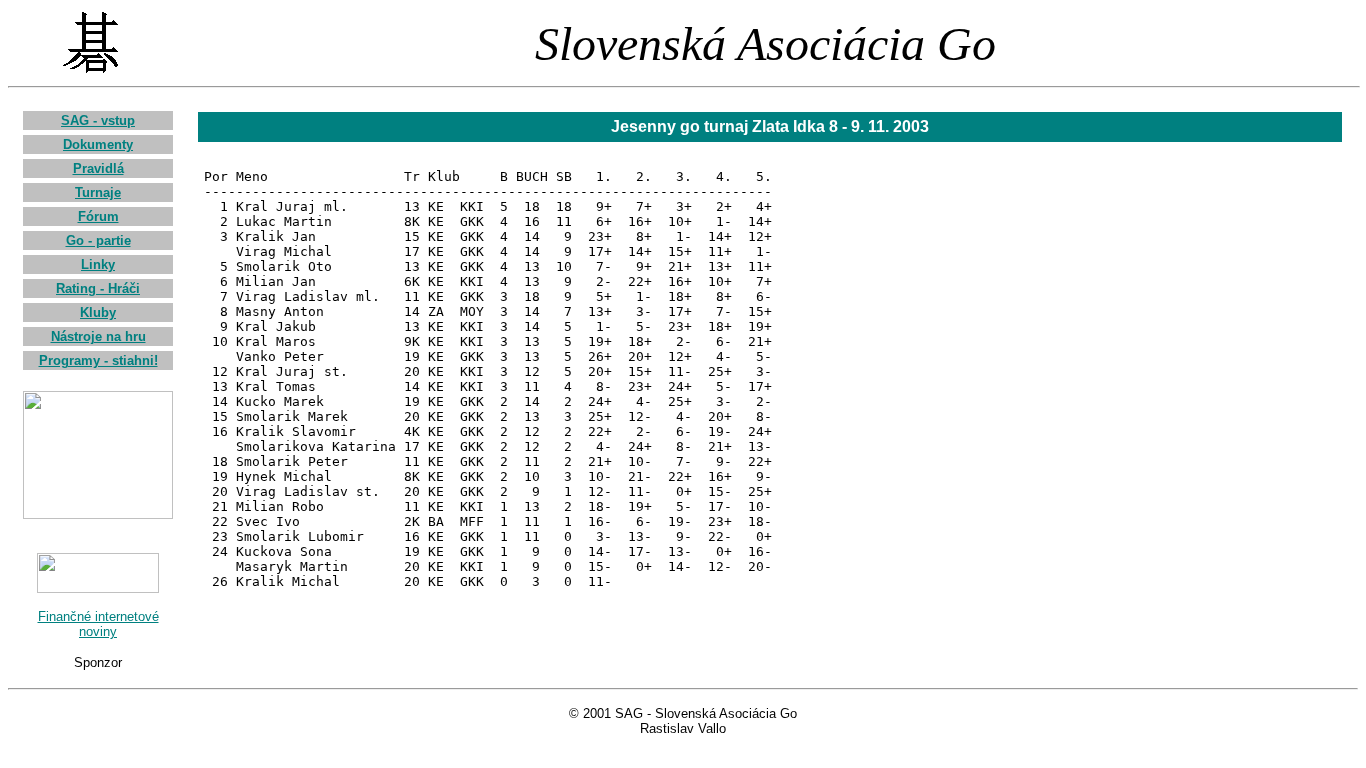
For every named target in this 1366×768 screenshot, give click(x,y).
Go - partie (98, 240)
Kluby (98, 312)
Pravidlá (98, 168)
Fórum (98, 216)
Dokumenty (98, 144)
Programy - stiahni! (98, 360)
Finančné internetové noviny (98, 624)
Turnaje (98, 192)
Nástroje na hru (98, 336)
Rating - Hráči (98, 288)
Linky (98, 264)
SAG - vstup (98, 120)
